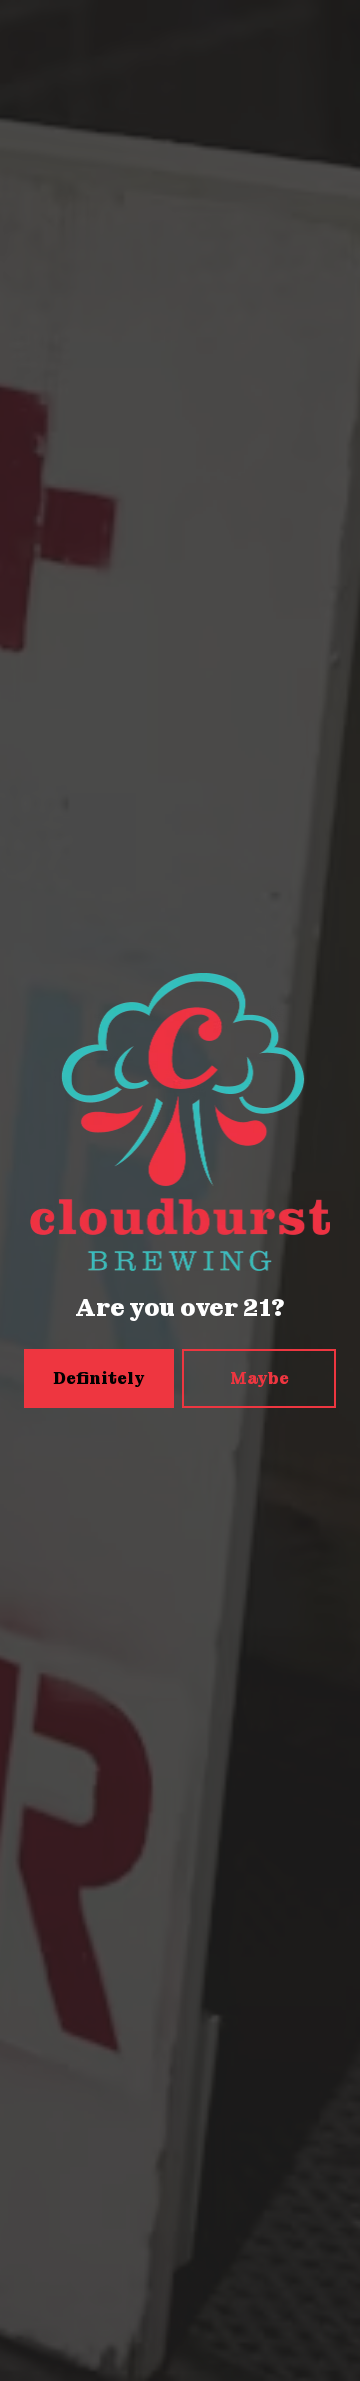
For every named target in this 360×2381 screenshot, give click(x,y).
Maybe (259, 1378)
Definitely (99, 1378)
